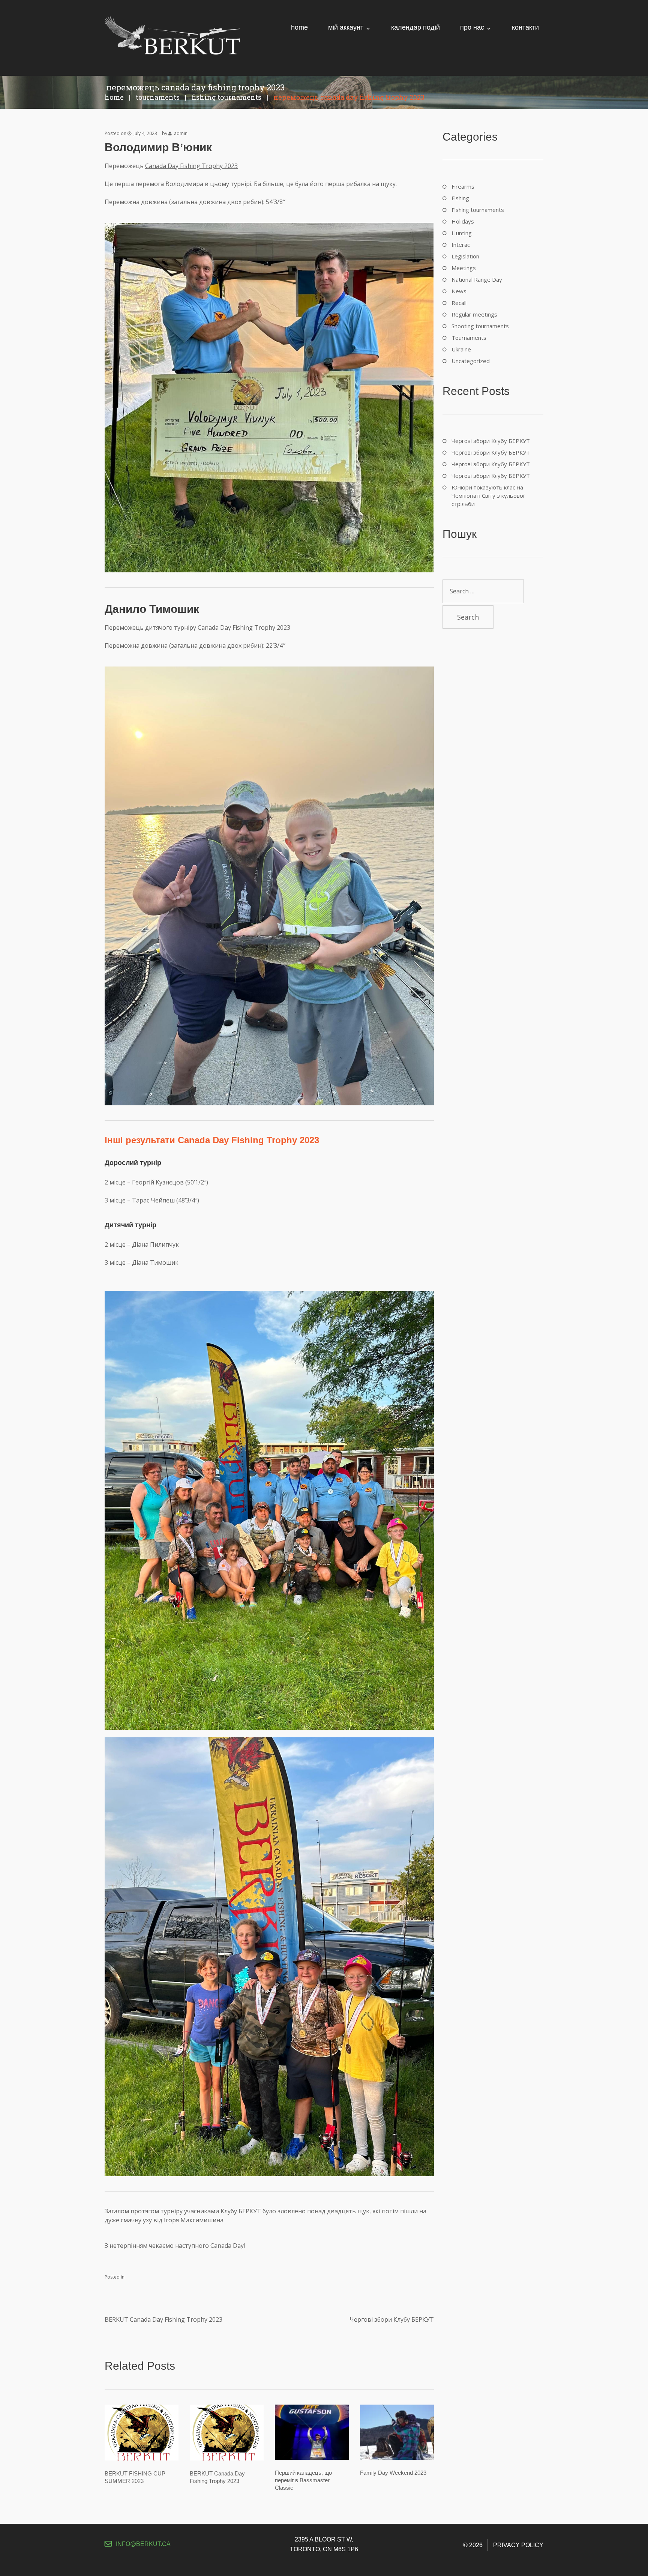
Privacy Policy (518, 2545)
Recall (459, 303)
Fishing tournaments (226, 97)
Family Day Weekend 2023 (393, 2473)
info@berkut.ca (143, 2544)
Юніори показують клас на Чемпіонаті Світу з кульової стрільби (488, 495)
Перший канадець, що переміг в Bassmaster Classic (303, 2480)
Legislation (465, 256)
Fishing (460, 198)
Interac (461, 245)
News (459, 291)
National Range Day (477, 279)
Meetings (464, 268)
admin (181, 133)
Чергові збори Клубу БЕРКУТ (392, 2319)
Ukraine (461, 349)
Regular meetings (474, 314)
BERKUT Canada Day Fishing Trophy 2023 (163, 2319)
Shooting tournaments (480, 326)
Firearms (463, 186)
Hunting (462, 233)
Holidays (463, 221)
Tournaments (158, 97)
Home (114, 97)
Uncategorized (471, 361)
